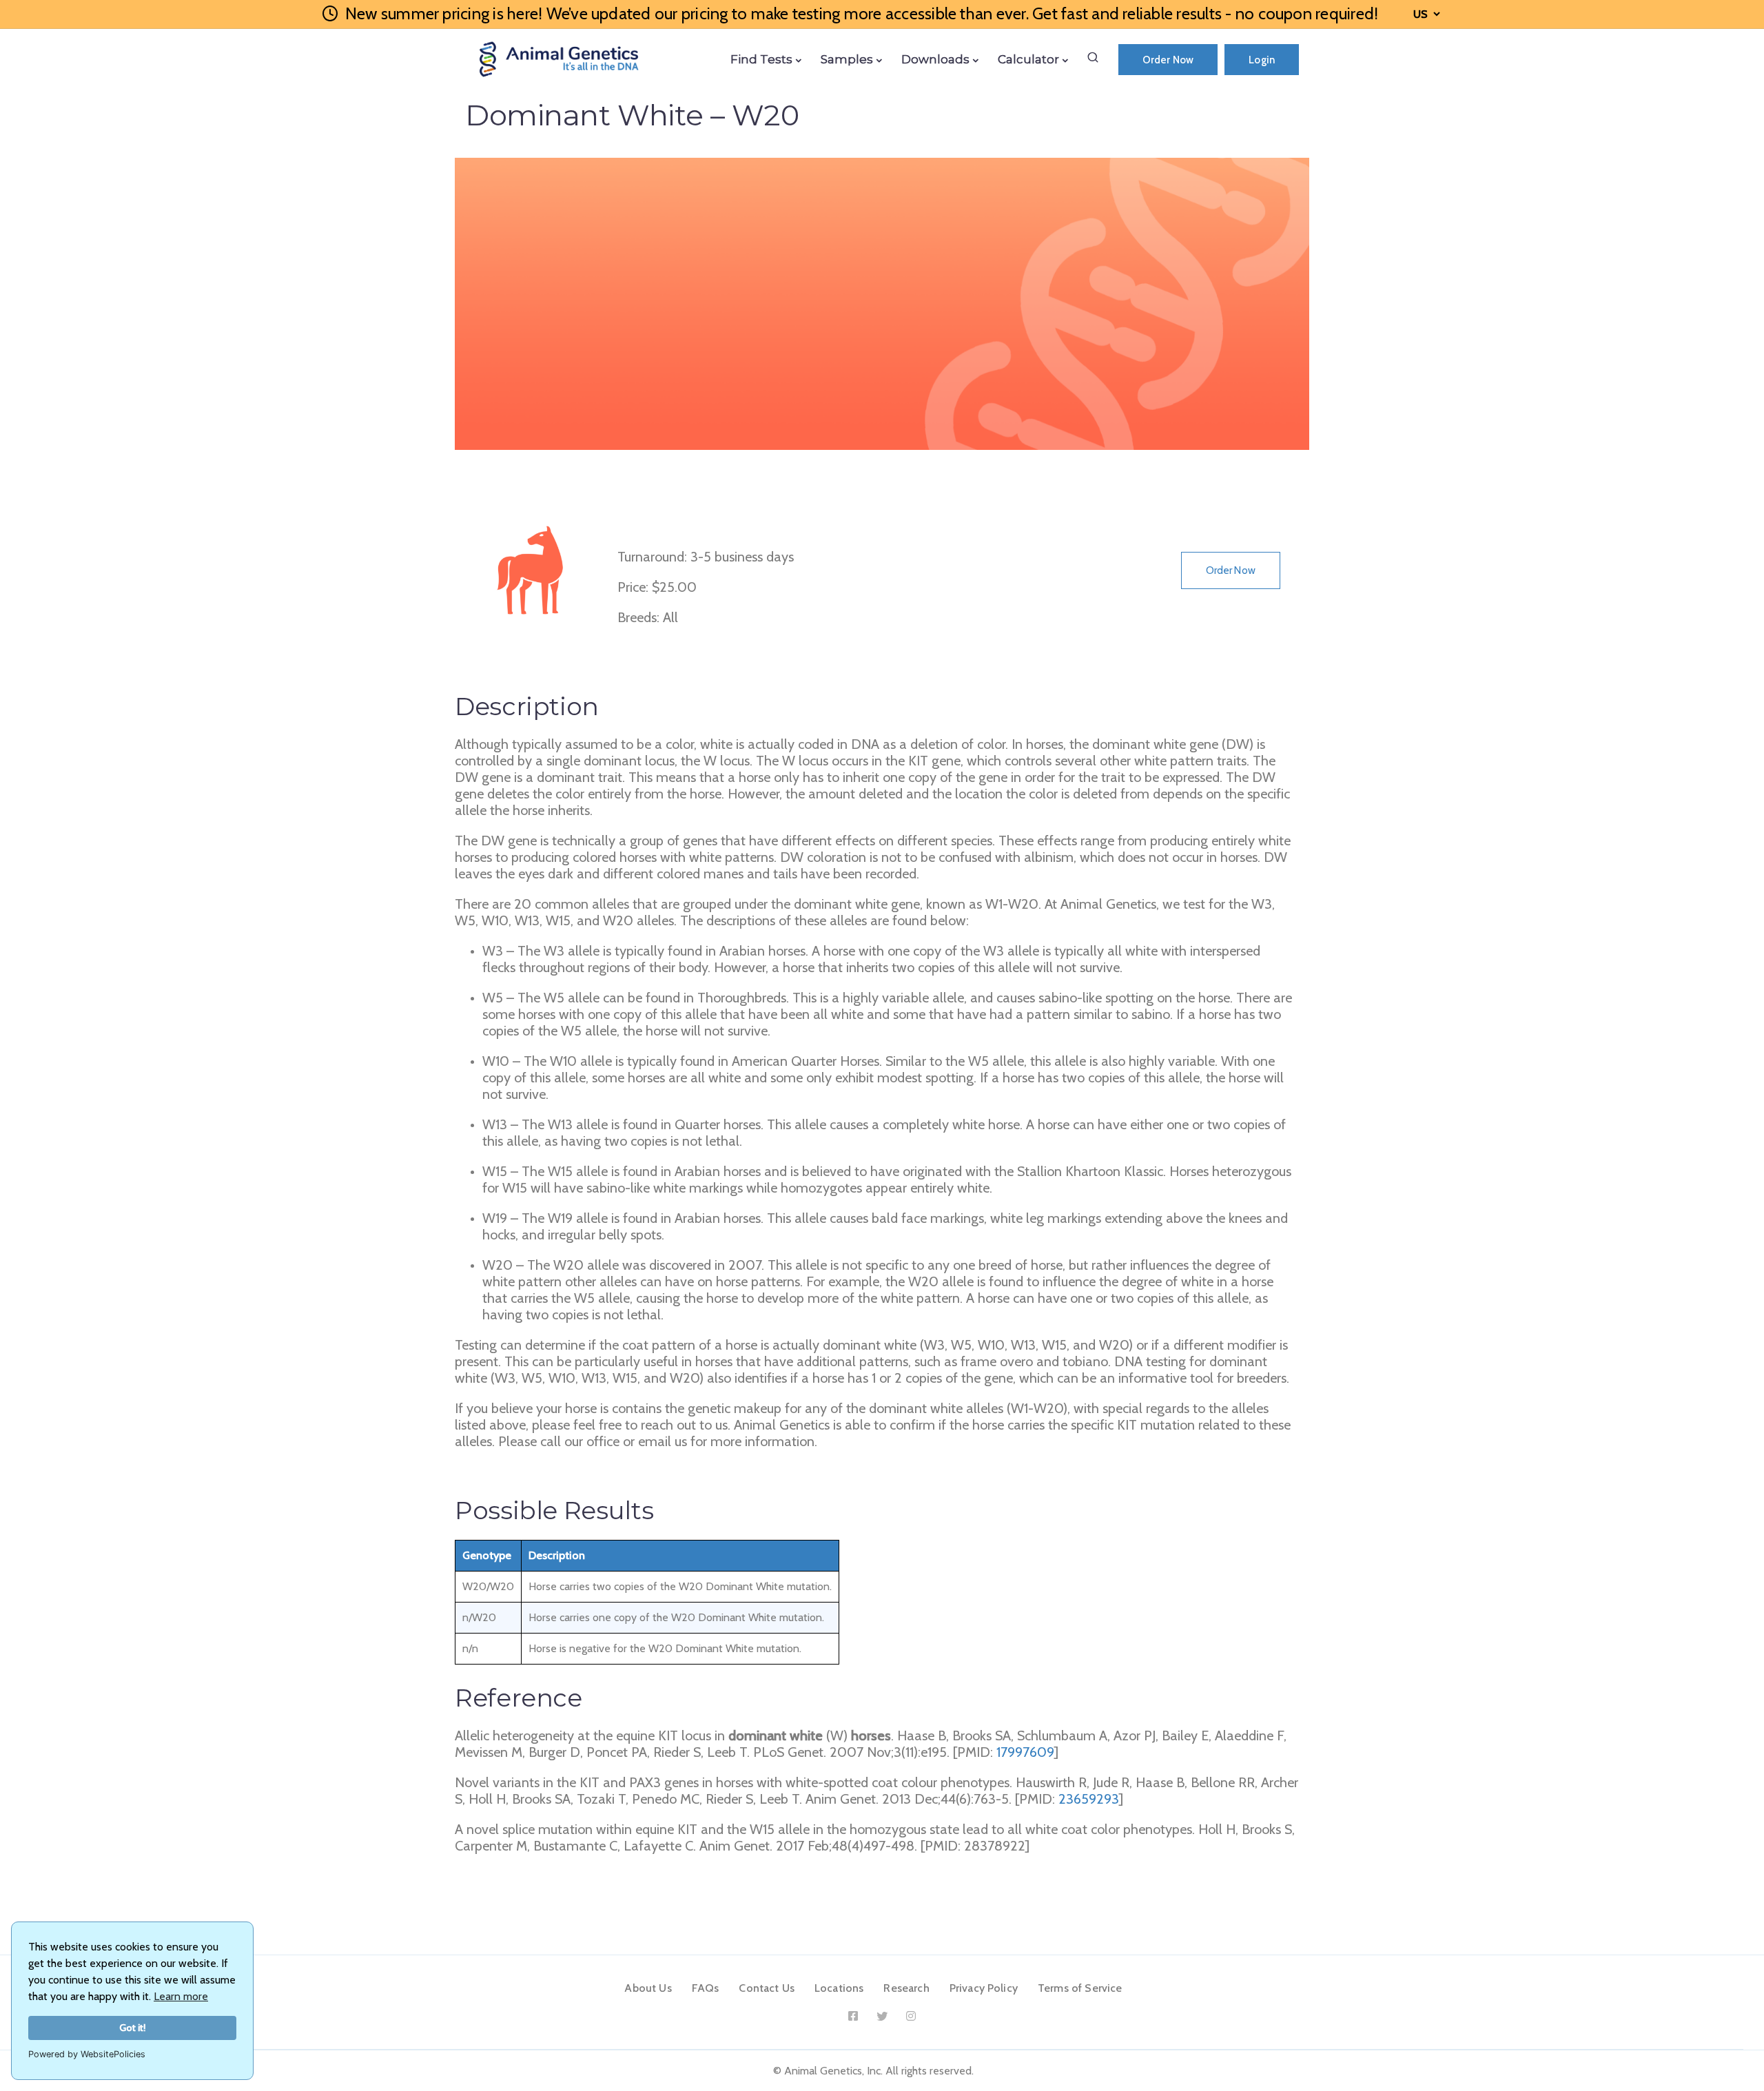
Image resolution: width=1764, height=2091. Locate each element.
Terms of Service (1080, 1988)
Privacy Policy (984, 1988)
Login (1262, 60)
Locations (839, 1988)
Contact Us (767, 1988)
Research (906, 1988)
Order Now (1168, 60)
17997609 (1025, 1752)
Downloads (935, 59)
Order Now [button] (1231, 570)
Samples (847, 59)
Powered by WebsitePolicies (87, 2054)
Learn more (181, 1996)
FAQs (706, 1988)
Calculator (1028, 59)
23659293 (1089, 1799)
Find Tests (761, 59)
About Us (648, 1988)
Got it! (133, 2028)
